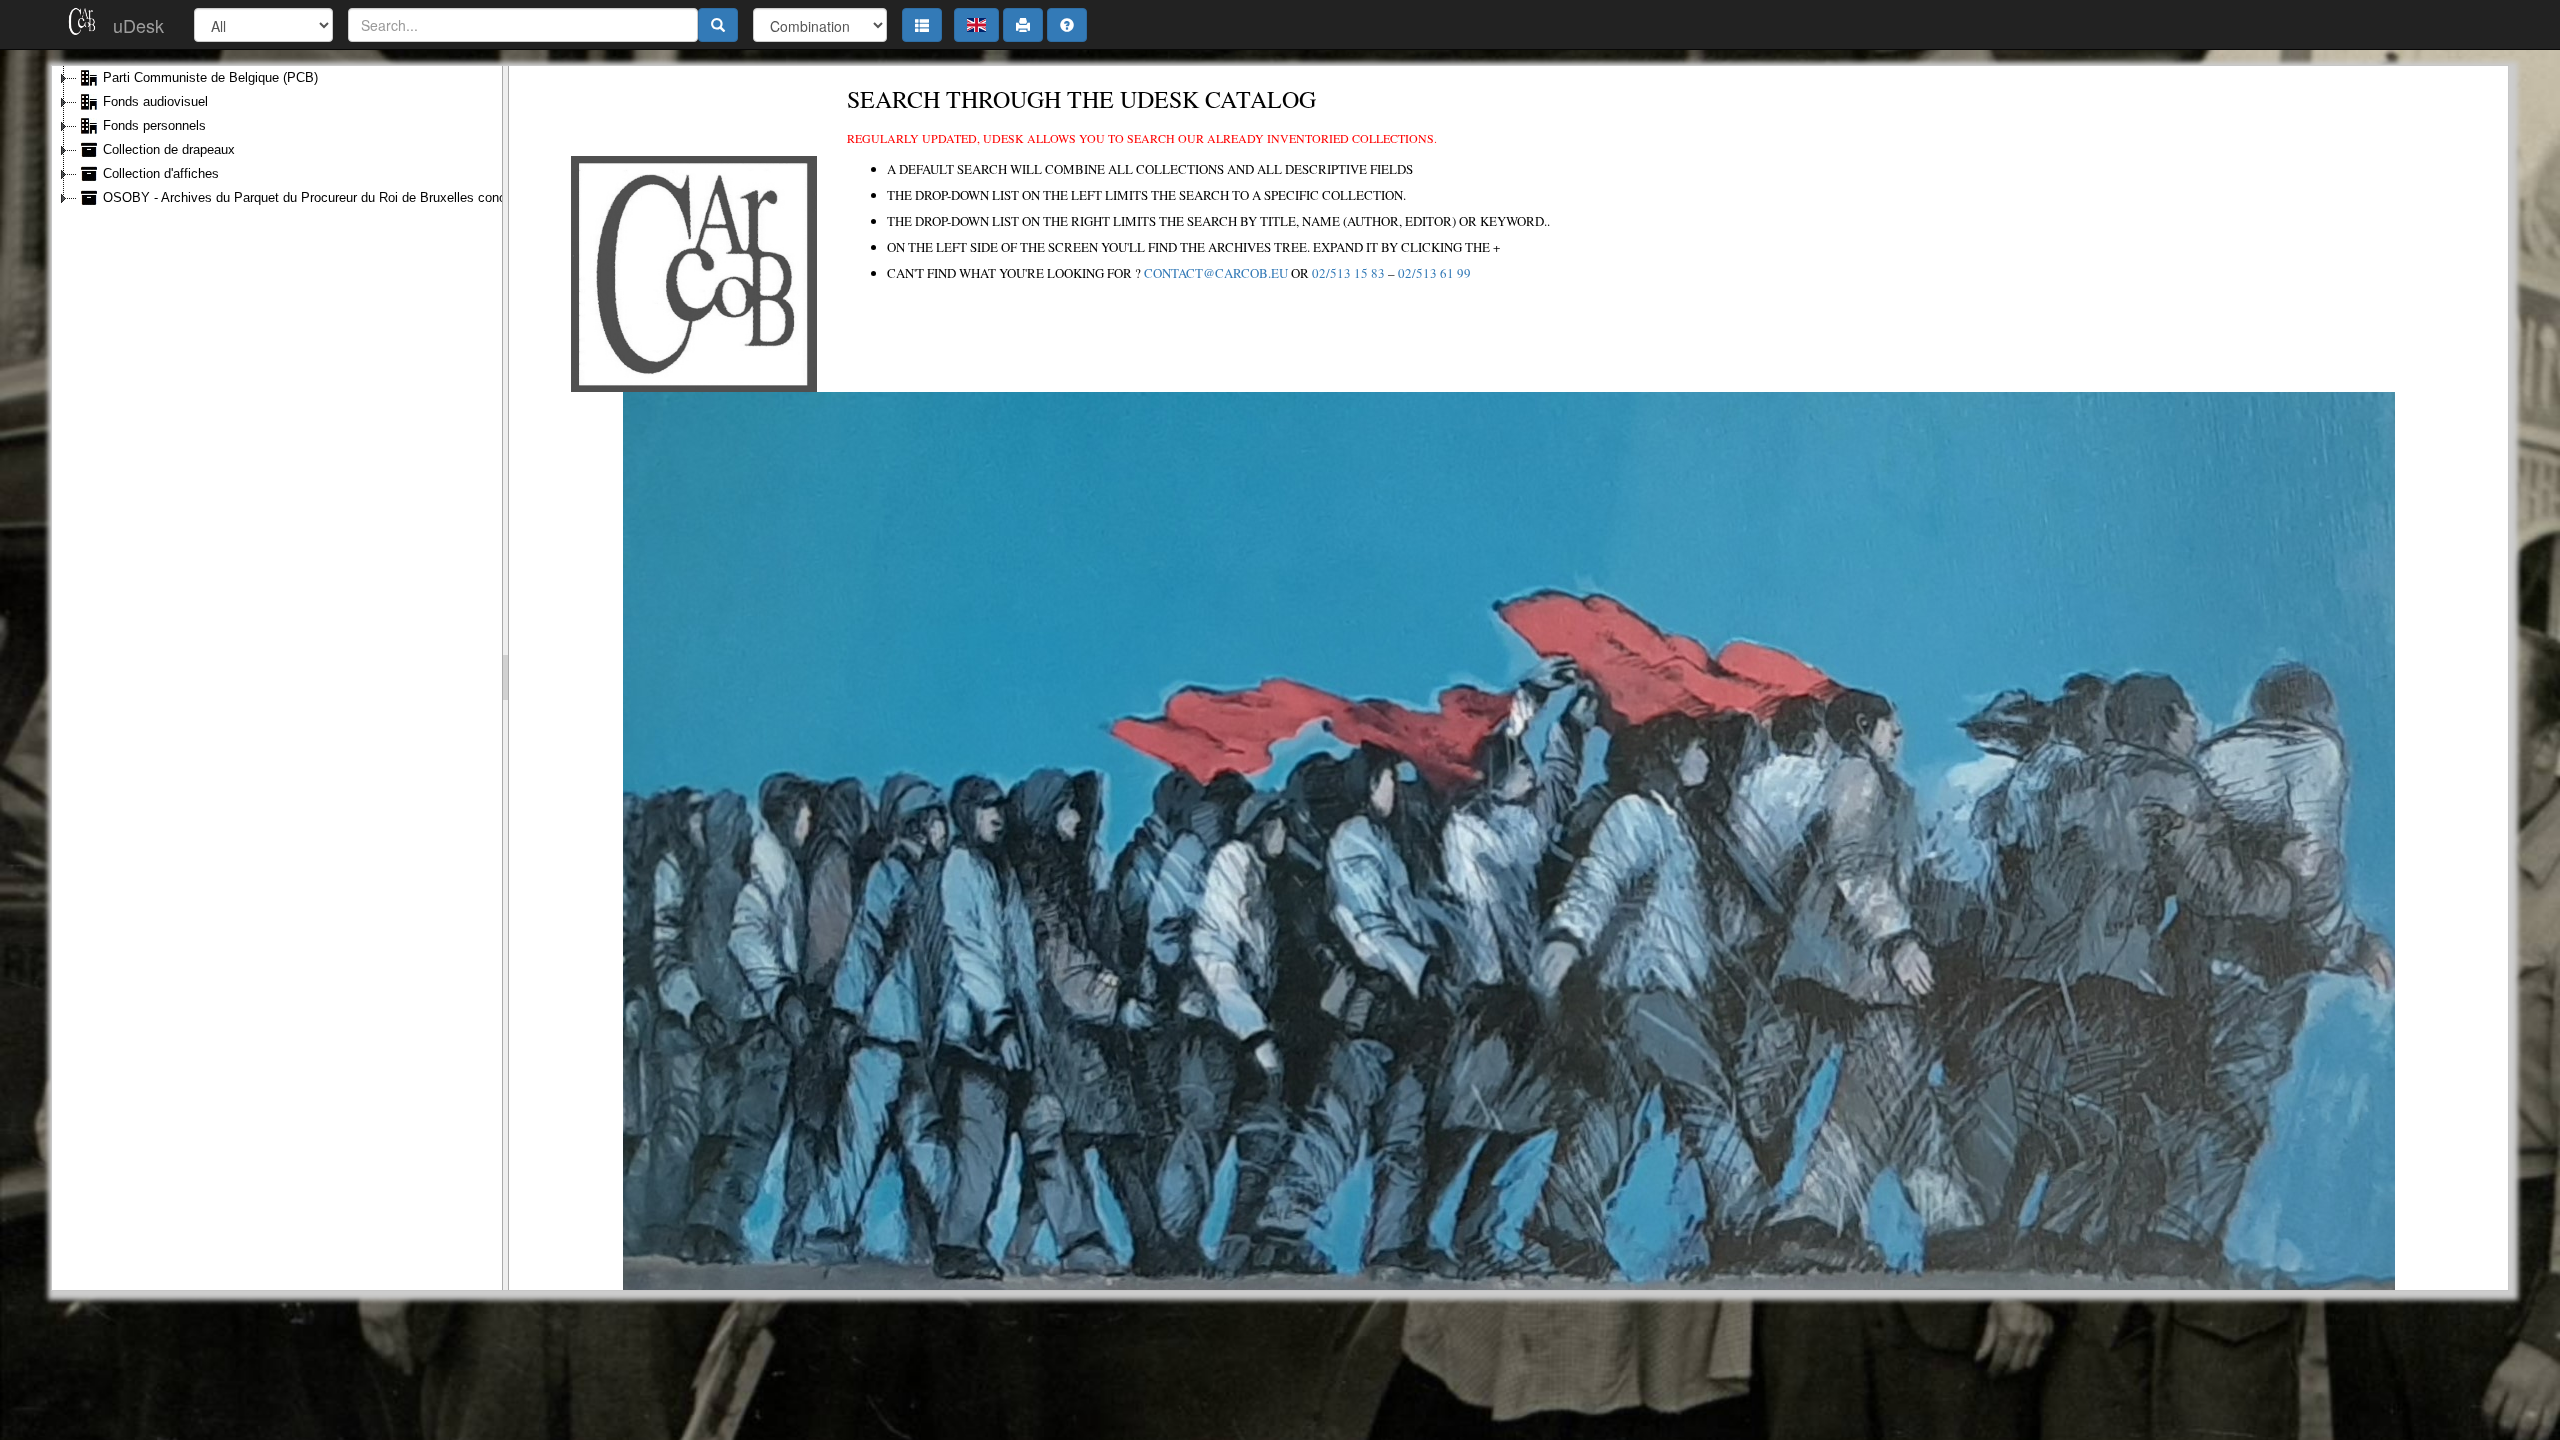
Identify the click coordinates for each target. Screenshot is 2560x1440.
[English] (976, 25)
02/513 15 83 (1348, 273)
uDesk (138, 25)
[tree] (277, 138)
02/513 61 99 (1434, 273)
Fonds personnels (154, 125)
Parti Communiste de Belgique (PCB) (210, 77)
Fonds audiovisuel (155, 101)
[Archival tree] (922, 25)
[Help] (1067, 25)
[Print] (1023, 25)
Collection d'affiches (161, 173)
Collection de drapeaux (169, 149)
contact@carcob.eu (1216, 273)
